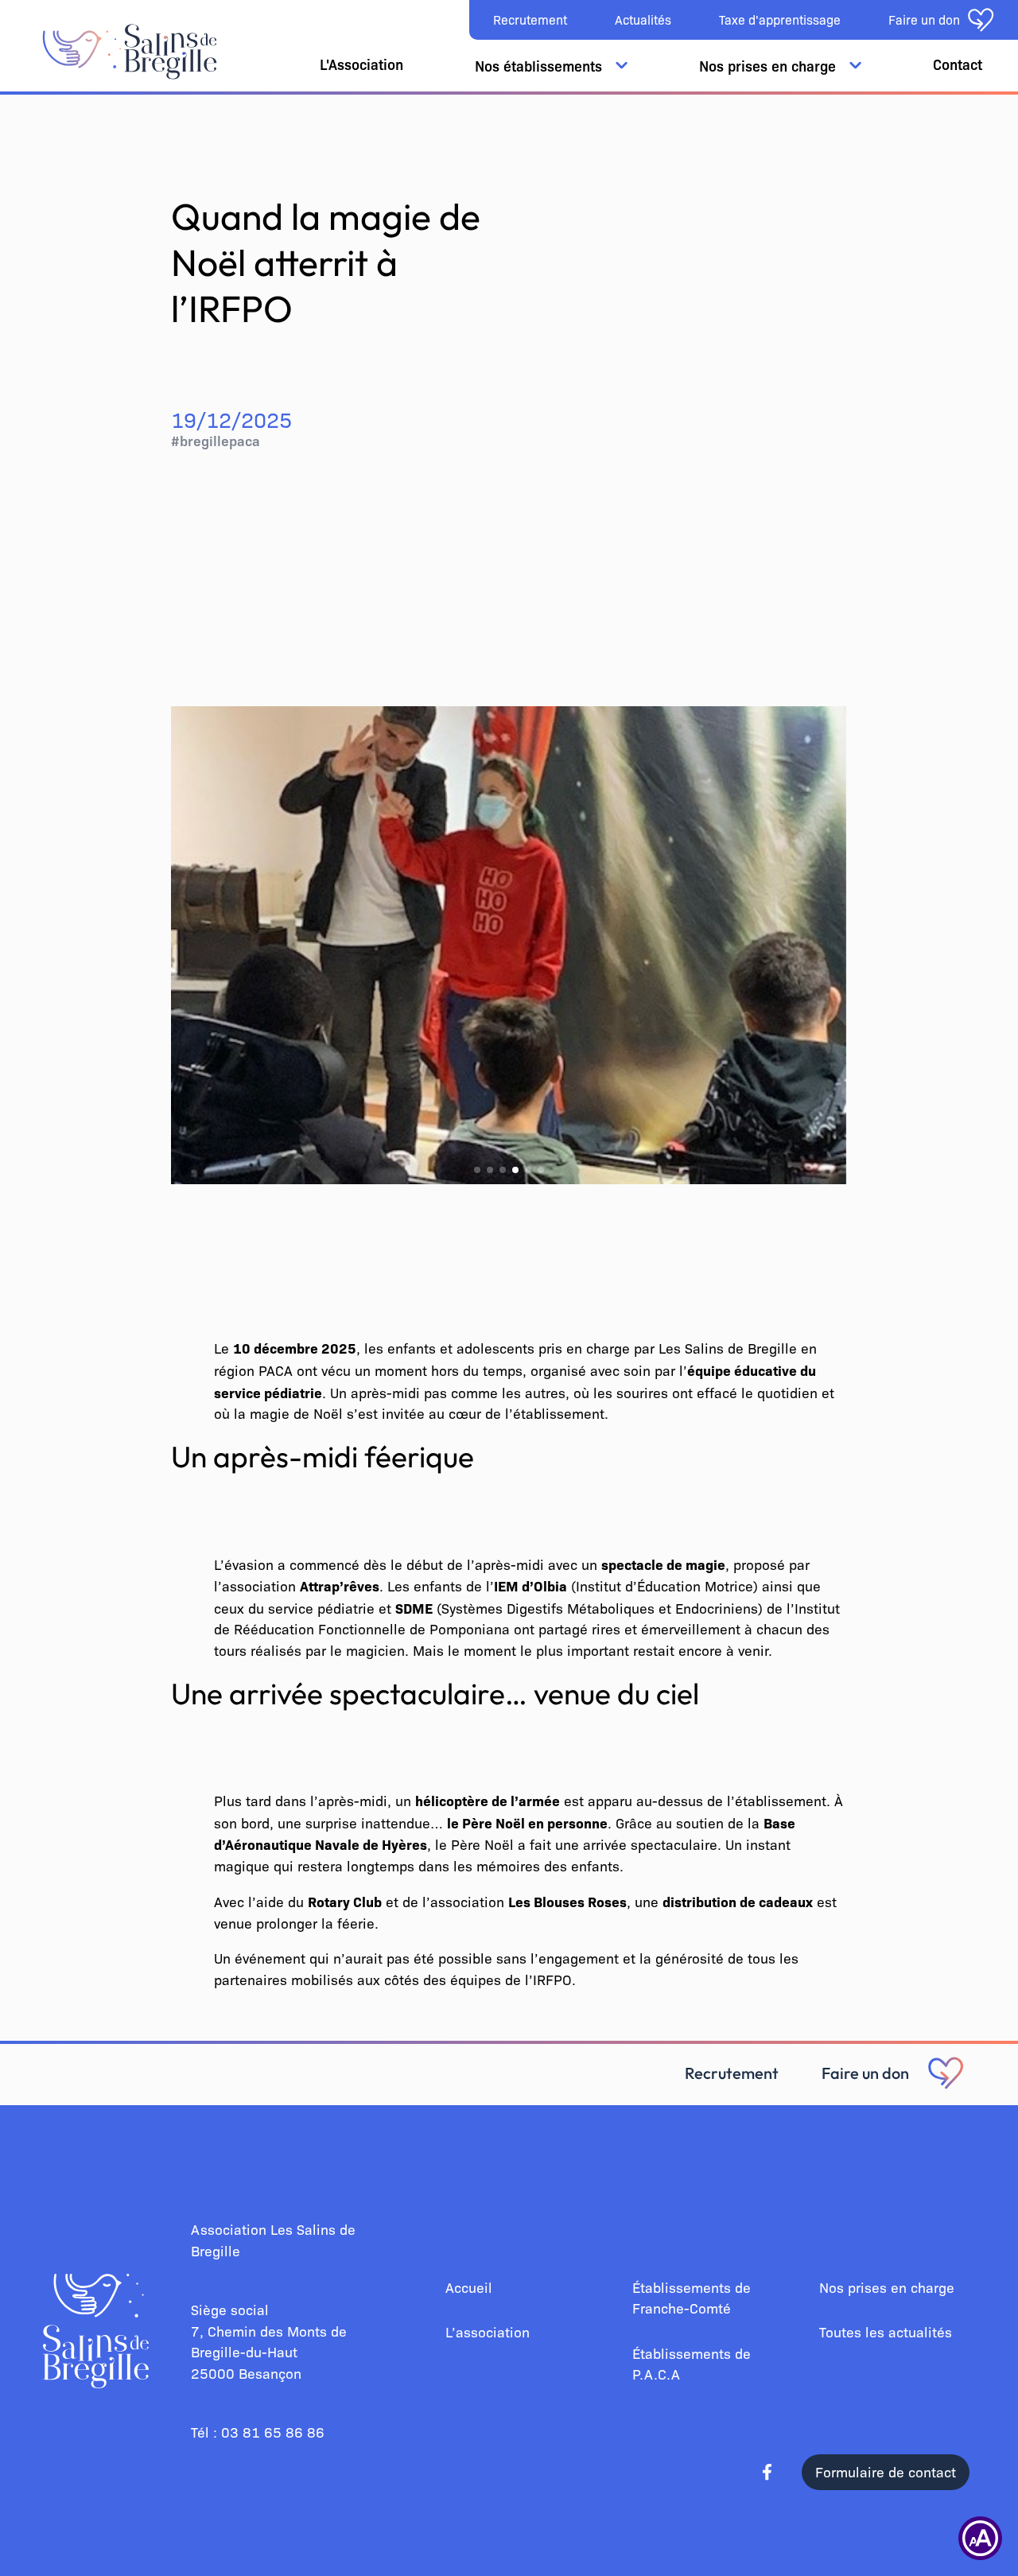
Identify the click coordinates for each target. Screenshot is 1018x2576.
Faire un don (865, 2073)
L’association (488, 2331)
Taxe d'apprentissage (780, 19)
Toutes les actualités (886, 2331)
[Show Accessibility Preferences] (980, 2538)
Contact (958, 64)
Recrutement (530, 19)
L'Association (361, 64)
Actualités (643, 19)
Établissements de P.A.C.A (692, 2364)
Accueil (469, 2287)
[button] (477, 1170)
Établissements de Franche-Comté (692, 2298)
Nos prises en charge (887, 2287)
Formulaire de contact (886, 2471)
